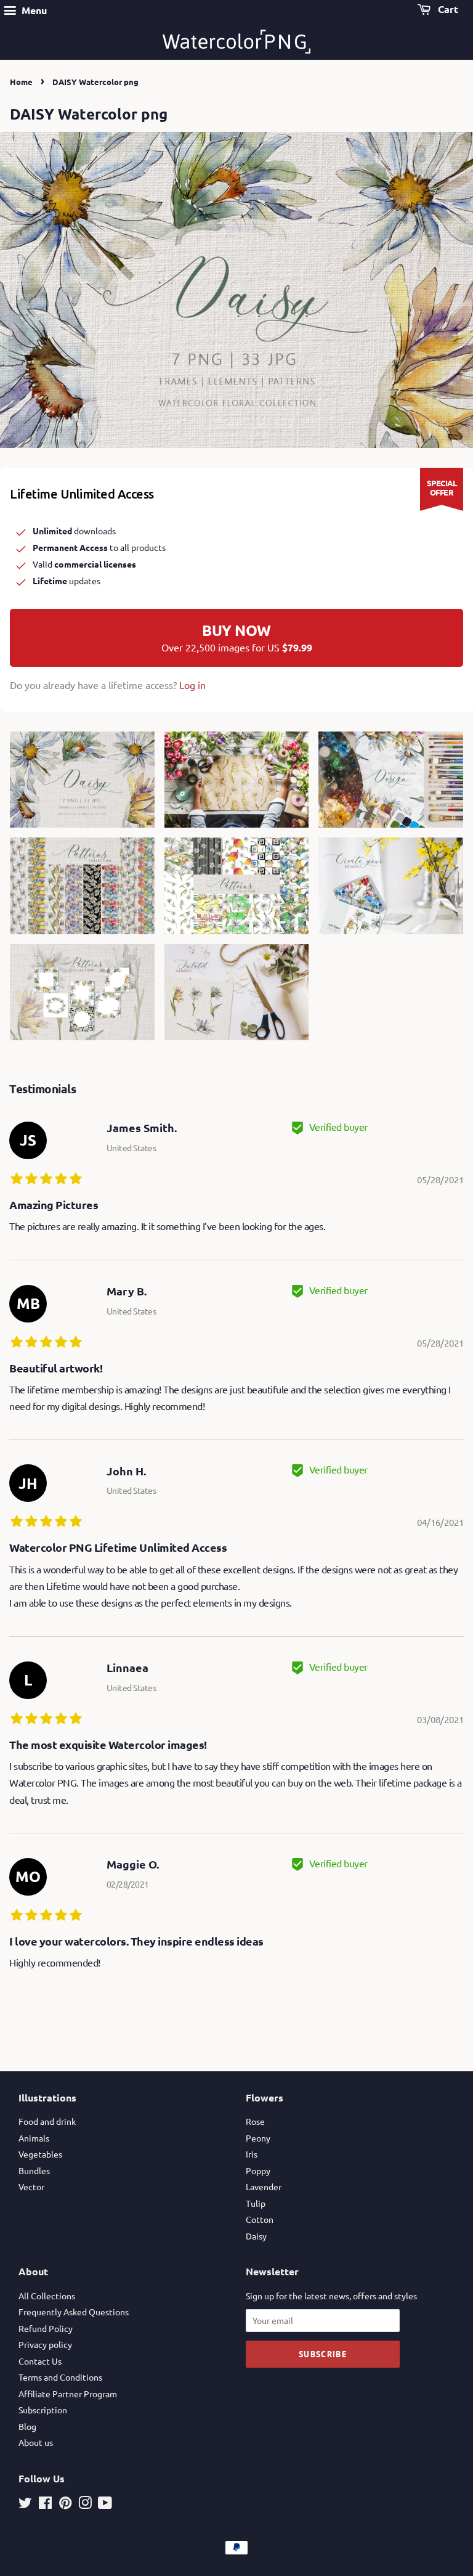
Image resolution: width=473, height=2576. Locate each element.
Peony (258, 2138)
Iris (252, 2154)
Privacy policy (45, 2344)
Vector (31, 2187)
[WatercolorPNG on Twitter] (25, 2505)
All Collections (47, 2296)
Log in (192, 685)
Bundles (34, 2170)
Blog (27, 2426)
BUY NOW (237, 637)
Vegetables (40, 2154)
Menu (33, 10)
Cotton (260, 2219)
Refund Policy (46, 2328)
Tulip (256, 2203)
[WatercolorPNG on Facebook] (45, 2505)
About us (36, 2442)
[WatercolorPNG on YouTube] (105, 2505)
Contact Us (40, 2361)
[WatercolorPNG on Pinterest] (65, 2505)
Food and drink (47, 2121)
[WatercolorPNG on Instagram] (85, 2505)
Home (21, 82)
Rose (255, 2121)
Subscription (43, 2410)
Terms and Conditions (60, 2377)
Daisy (256, 2236)
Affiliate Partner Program (68, 2394)
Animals (34, 2138)
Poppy (258, 2170)
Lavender (264, 2187)
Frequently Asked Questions (74, 2312)
